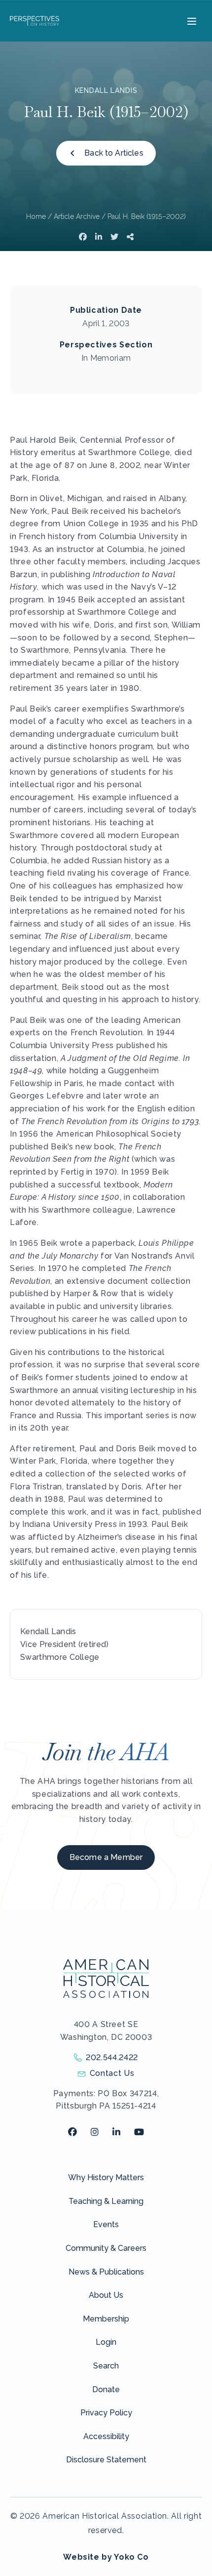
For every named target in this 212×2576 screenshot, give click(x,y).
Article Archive (77, 216)
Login (106, 2342)
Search (106, 2366)
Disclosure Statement (106, 2460)
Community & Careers (106, 2248)
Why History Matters (106, 2177)
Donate (106, 2389)
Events (106, 2224)
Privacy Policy (106, 2413)
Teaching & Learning (106, 2201)
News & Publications (106, 2272)
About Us (106, 2295)
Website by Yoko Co (106, 2557)
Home (36, 216)
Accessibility (106, 2436)
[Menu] (191, 21)
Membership (106, 2319)
